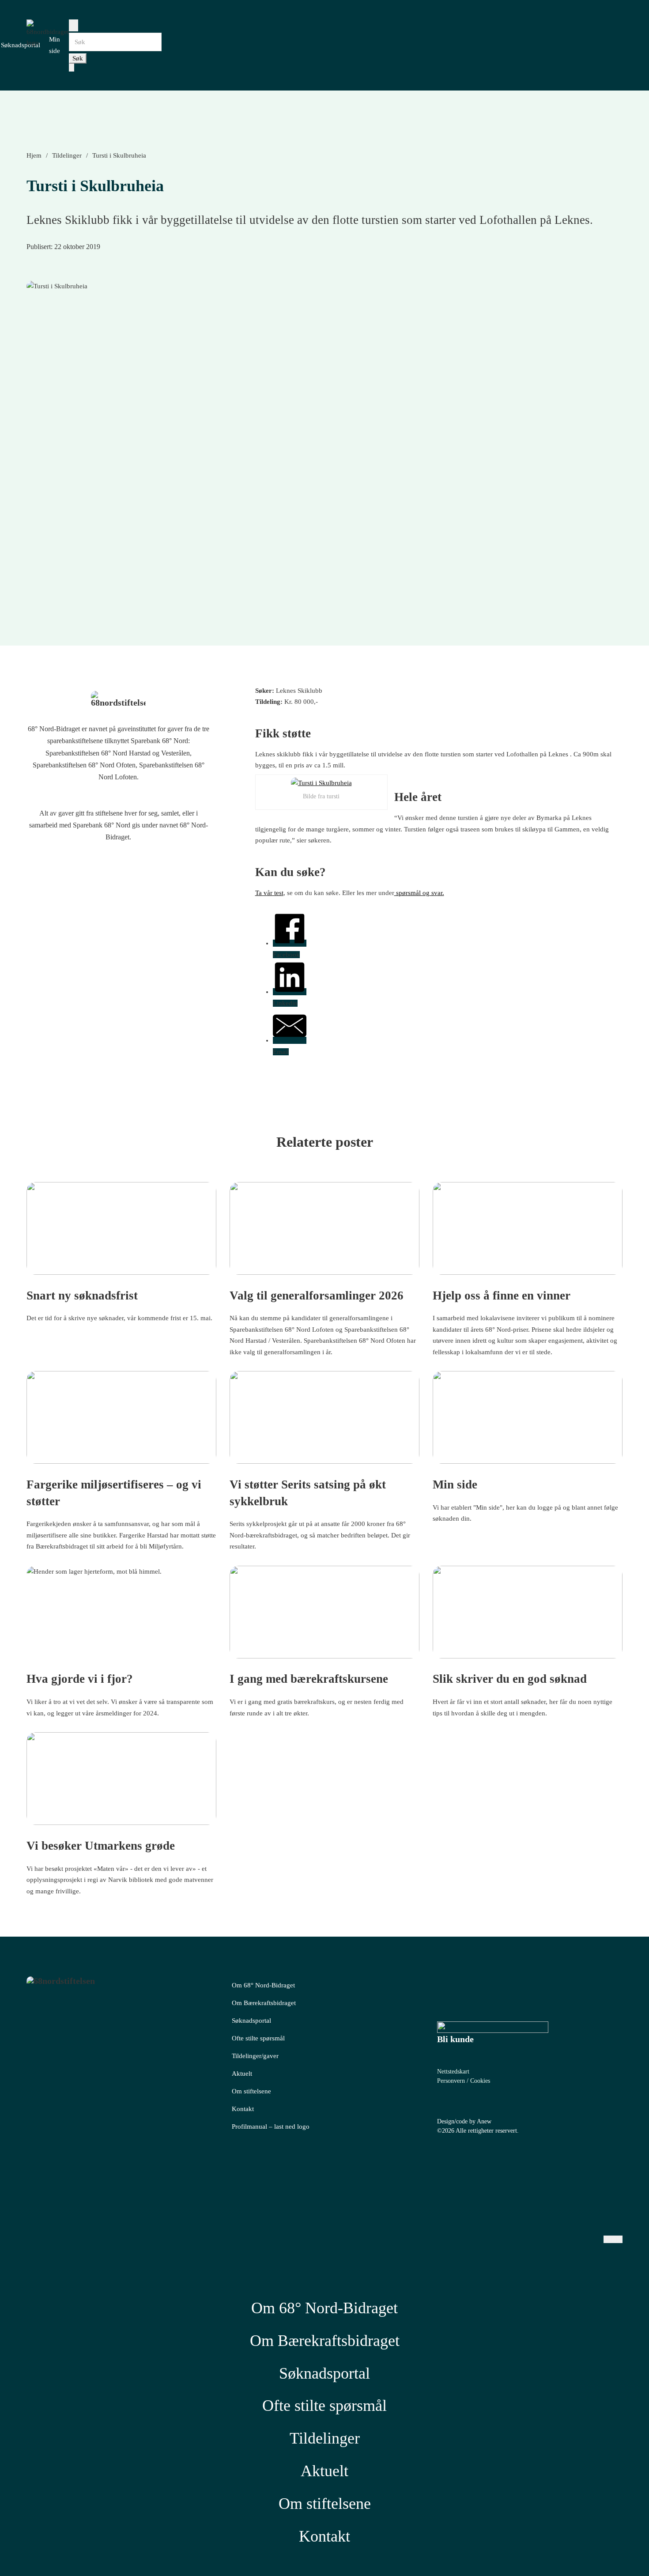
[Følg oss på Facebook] (444, 1991)
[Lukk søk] (72, 67)
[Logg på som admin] (589, 2171)
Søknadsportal (21, 45)
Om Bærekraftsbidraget (264, 2003)
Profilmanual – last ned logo (271, 2127)
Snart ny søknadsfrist (82, 1296)
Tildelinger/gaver (255, 2056)
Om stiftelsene (251, 2091)
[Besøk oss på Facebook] (123, 871)
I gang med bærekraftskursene (309, 1679)
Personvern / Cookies (464, 2081)
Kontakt (243, 2109)
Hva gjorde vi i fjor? (80, 1679)
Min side (455, 1484)
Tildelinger (67, 155)
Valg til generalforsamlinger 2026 (317, 1296)
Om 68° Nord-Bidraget (263, 1985)
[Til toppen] (618, 2550)
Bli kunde (455, 2039)
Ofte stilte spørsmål (258, 2038)
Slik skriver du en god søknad (510, 1679)
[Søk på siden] (74, 25)
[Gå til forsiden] (119, 700)
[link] (493, 2027)
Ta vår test (269, 893)
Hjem (34, 155)
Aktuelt (242, 2074)
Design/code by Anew (464, 2121)
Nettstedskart (453, 2072)
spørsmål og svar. (419, 893)
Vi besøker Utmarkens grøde (101, 1846)
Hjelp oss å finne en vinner (502, 1296)
